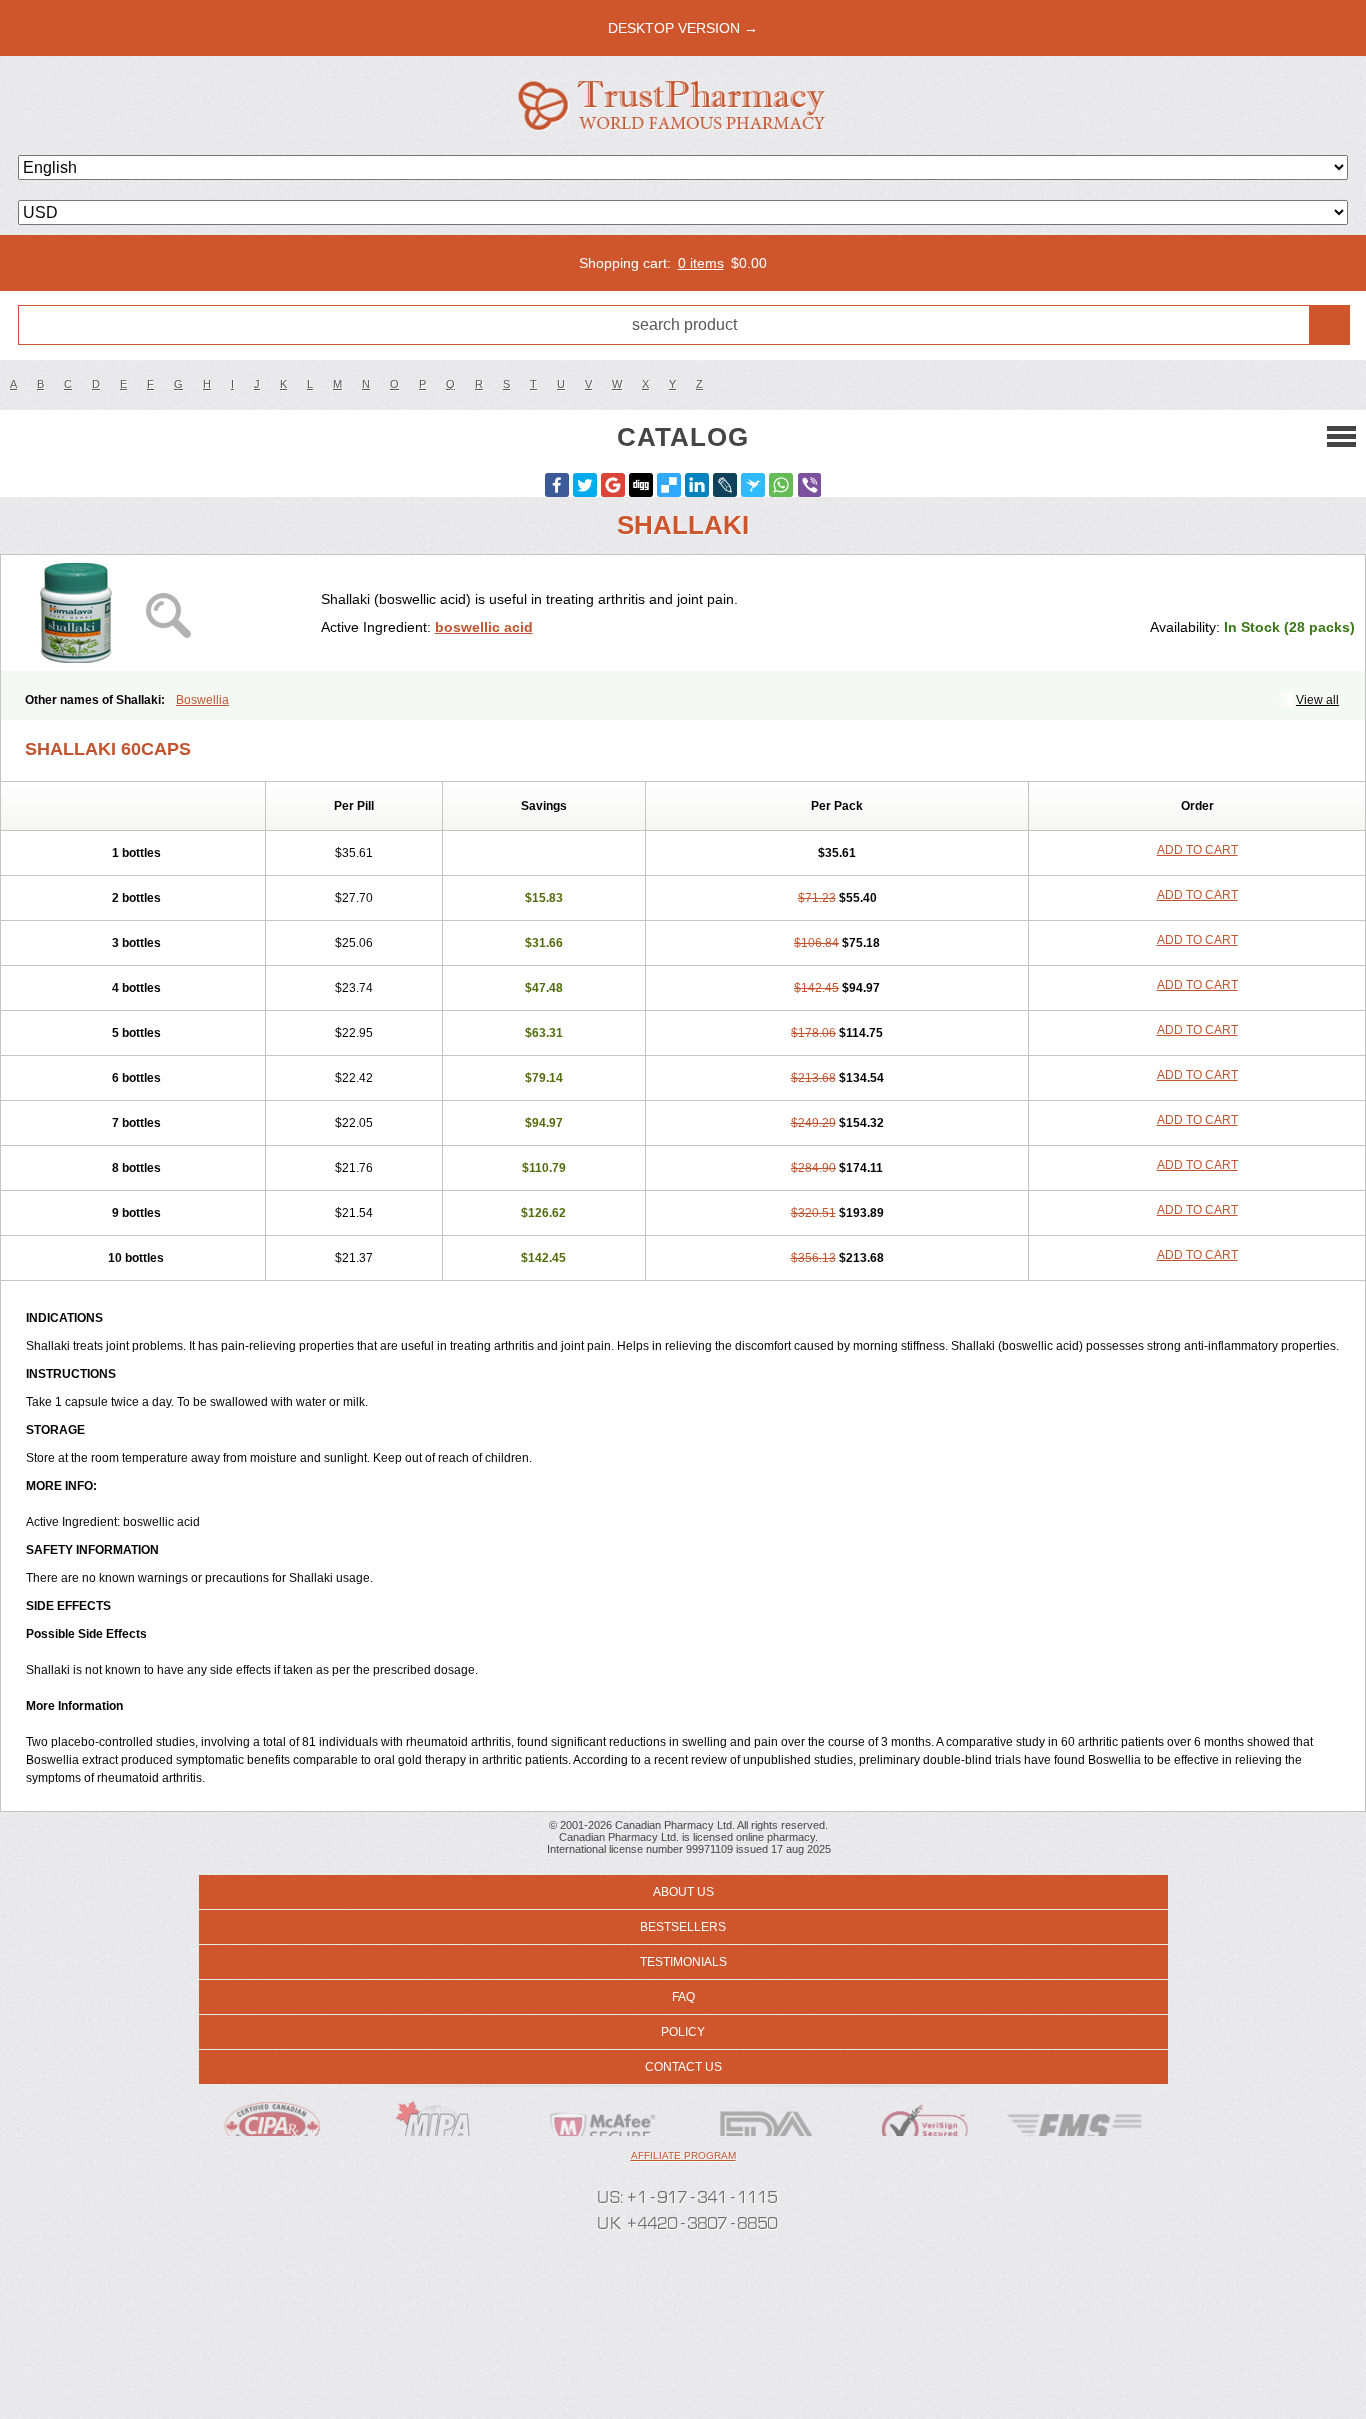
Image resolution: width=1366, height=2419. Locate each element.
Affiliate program (683, 2155)
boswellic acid (484, 627)
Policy (683, 2032)
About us (683, 1892)
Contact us (683, 2067)
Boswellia (202, 700)
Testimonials (683, 1962)
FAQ (683, 1997)
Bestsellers (683, 1927)
